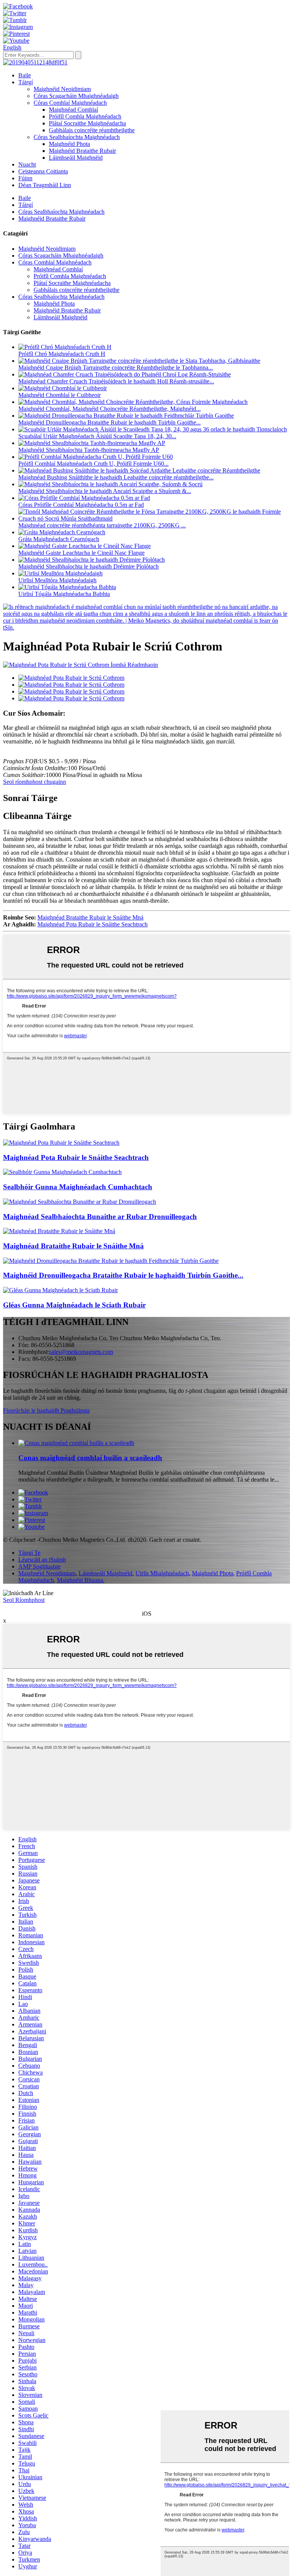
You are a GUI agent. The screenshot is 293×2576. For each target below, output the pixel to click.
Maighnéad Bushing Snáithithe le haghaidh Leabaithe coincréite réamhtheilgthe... (116, 477)
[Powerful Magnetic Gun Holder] (62, 1172)
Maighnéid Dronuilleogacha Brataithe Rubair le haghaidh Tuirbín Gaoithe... (109, 422)
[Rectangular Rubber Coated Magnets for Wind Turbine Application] (111, 1261)
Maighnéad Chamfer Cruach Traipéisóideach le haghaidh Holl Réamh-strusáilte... (116, 381)
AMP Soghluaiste (39, 1566)
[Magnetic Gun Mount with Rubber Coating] (60, 1290)
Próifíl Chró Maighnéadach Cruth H (62, 354)
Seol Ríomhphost (24, 1600)
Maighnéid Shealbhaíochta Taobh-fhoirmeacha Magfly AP (89, 450)
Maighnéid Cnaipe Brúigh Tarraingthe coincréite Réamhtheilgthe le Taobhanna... (116, 368)
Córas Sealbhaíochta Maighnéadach (77, 137)
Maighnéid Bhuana (80, 1580)
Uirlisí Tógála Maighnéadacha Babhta (64, 594)
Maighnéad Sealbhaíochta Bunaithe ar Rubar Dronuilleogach (100, 1217)
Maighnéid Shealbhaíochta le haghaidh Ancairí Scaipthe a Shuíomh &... (105, 491)
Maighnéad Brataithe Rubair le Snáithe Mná (90, 917)
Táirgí (26, 82)
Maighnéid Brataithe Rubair (82, 151)
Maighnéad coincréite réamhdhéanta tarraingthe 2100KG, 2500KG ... (102, 525)
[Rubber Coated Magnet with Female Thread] (59, 1231)
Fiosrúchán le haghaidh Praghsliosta (46, 1411)
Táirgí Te (29, 1553)
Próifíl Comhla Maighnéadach (85, 116)
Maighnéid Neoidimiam (62, 89)
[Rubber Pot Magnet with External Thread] (61, 1143)
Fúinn (25, 178)
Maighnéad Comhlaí (73, 110)
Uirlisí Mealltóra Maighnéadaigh (57, 580)
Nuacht (27, 164)
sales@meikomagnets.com (81, 1352)
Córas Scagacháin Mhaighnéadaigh (76, 96)
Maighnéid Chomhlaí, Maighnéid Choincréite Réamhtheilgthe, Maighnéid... (109, 409)
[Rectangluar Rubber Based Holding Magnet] (80, 1202)
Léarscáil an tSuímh (42, 1560)
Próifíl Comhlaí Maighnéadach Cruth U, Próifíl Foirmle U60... (93, 464)
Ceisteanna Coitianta (43, 171)
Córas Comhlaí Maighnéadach (70, 103)
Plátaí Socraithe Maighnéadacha (87, 123)
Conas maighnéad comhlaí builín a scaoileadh (90, 1458)
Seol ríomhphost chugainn (35, 782)
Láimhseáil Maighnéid (76, 158)
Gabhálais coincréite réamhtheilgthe (92, 130)
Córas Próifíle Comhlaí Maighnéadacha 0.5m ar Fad (81, 505)
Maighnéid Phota (69, 144)
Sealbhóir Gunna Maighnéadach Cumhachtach (78, 1187)
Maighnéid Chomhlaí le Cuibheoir (60, 395)
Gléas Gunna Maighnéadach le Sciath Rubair (74, 1305)
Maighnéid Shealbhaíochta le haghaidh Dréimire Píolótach (89, 566)
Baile (25, 75)
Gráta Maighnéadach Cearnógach (59, 539)
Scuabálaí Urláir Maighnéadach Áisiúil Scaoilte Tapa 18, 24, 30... (97, 436)
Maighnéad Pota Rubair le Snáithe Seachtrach (93, 924)
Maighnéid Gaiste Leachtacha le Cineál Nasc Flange (81, 553)
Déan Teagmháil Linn (45, 185)
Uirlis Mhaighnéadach (162, 1573)
